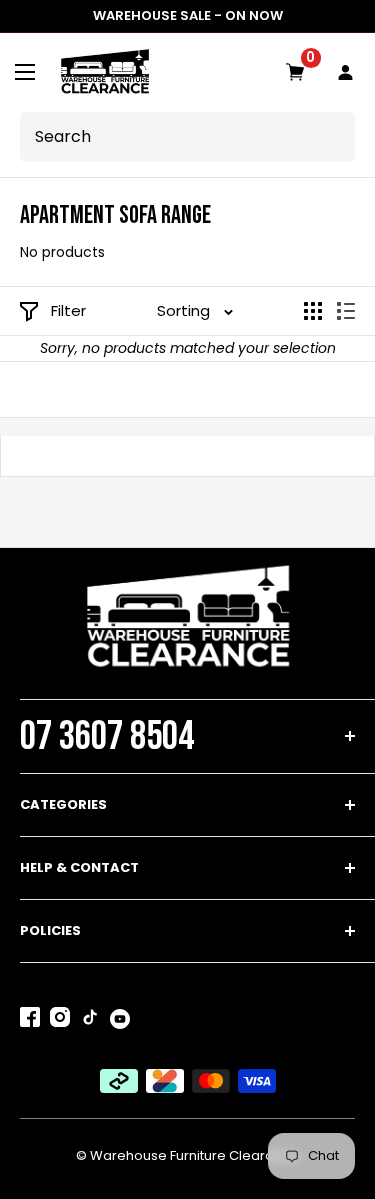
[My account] (346, 73)
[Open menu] (25, 72)
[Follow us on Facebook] (30, 1021)
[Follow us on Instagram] (60, 1021)
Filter (68, 310)
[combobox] (193, 137)
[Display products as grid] (313, 311)
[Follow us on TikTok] (90, 1021)
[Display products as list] (346, 311)
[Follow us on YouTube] (120, 1019)
